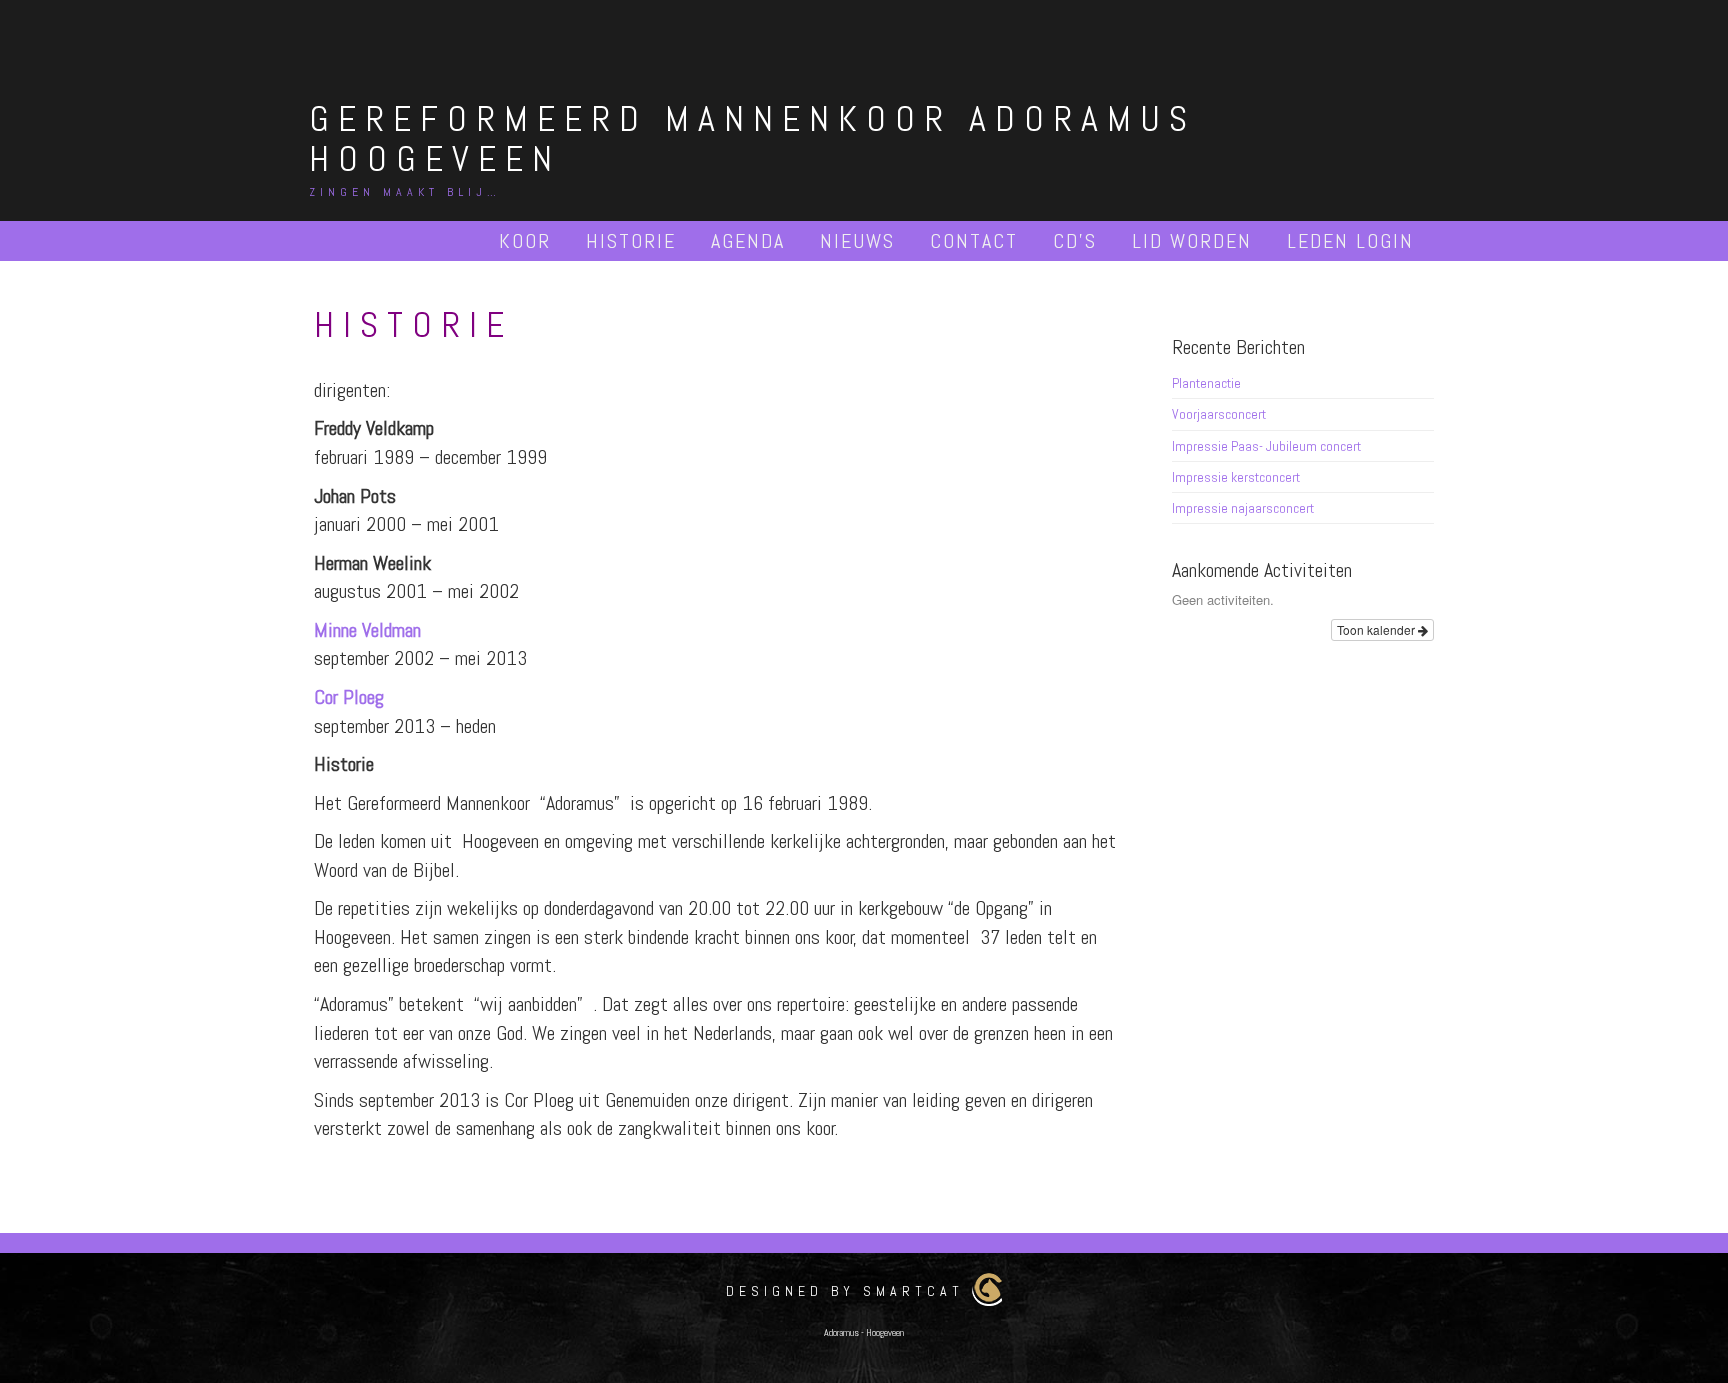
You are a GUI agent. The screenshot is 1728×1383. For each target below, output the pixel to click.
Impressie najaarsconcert (1243, 508)
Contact (974, 241)
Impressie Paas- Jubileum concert (1266, 446)
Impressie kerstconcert (1236, 477)
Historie (631, 241)
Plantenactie (1206, 383)
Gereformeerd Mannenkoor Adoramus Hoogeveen (752, 139)
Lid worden (1192, 241)
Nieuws (857, 241)
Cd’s (1075, 241)
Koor (525, 241)
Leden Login (1350, 241)
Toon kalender (1377, 629)
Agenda (748, 241)
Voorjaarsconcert (1219, 414)
